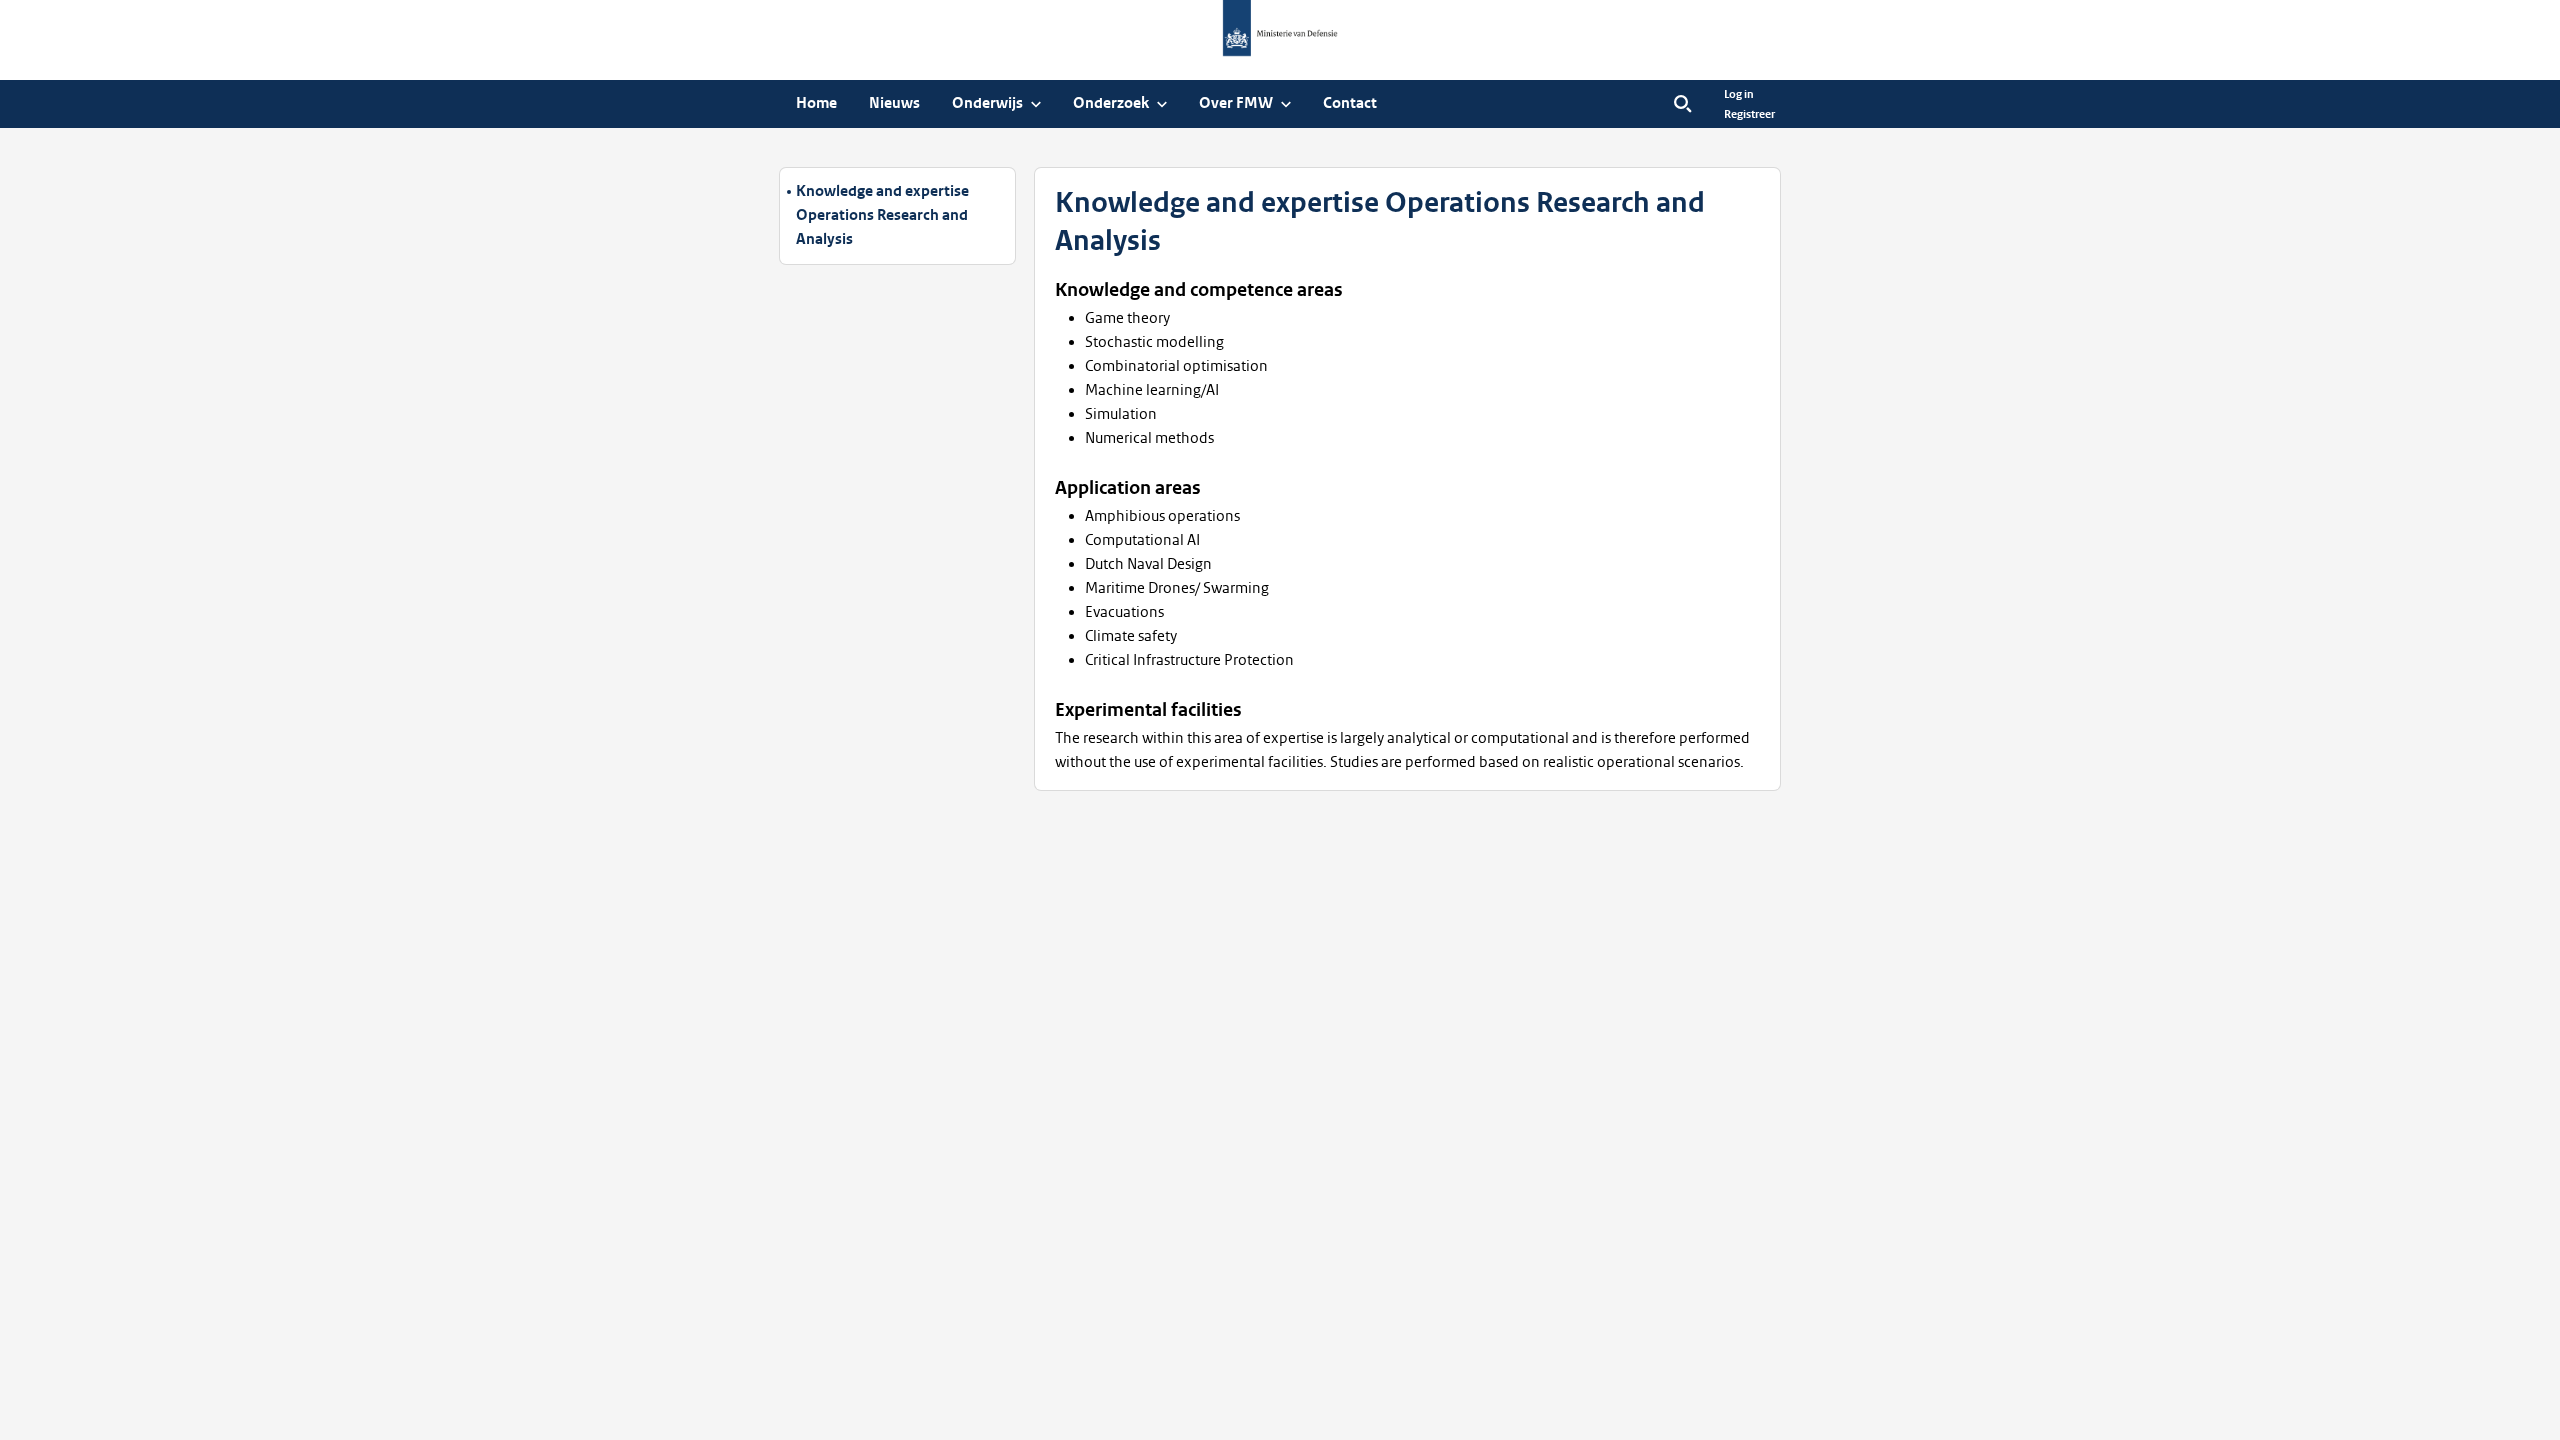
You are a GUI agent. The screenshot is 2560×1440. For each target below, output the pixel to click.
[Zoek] (1683, 104)
